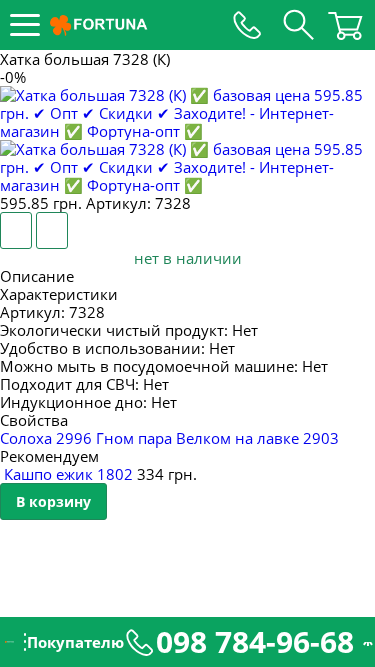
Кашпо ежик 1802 (68, 474)
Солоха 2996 (48, 438)
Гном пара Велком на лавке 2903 (217, 438)
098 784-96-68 (255, 642)
